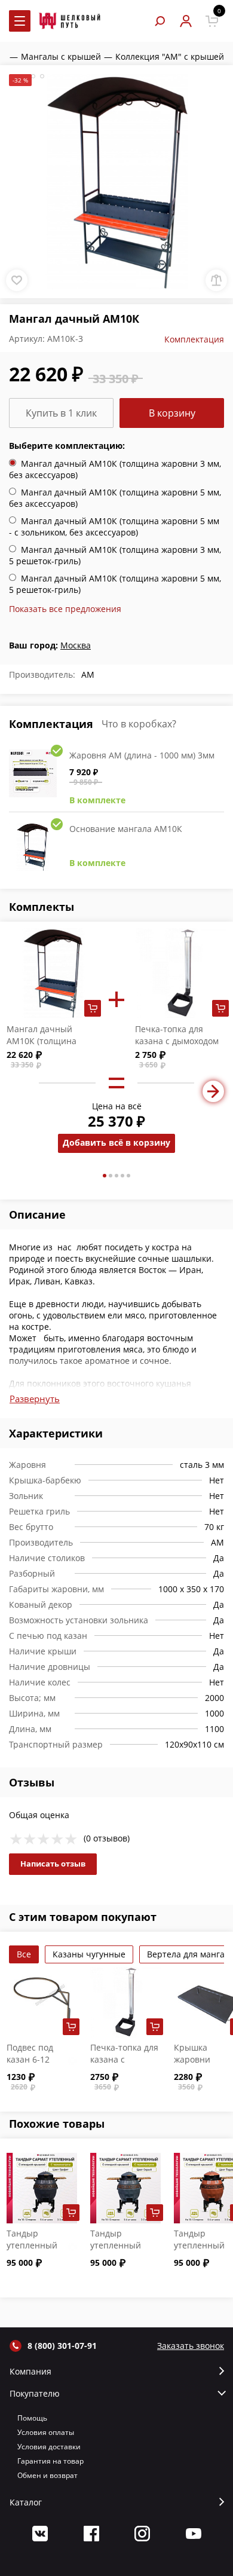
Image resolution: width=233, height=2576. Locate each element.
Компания (30, 2372)
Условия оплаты (46, 2432)
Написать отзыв (53, 1864)
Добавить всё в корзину (116, 1142)
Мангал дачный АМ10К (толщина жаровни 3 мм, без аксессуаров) (45, 1047)
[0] (212, 21)
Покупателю (35, 2394)
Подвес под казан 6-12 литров (30, 2059)
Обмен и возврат (47, 2475)
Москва (76, 645)
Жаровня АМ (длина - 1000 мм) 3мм (142, 755)
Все (24, 1954)
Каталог (26, 2502)
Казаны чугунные (89, 1954)
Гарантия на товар (50, 2461)
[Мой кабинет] (186, 21)
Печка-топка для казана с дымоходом (177, 1035)
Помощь (32, 2418)
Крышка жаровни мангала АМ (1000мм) (199, 2065)
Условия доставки (49, 2447)
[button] (105, 1176)
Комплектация (194, 339)
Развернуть (35, 1399)
